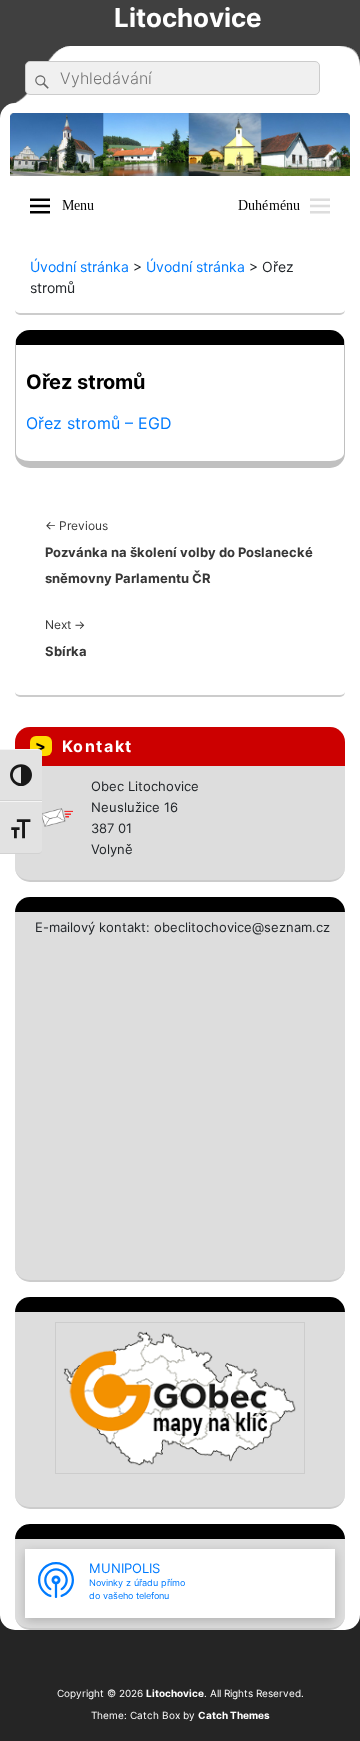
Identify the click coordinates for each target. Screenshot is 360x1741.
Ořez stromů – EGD (99, 423)
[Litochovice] (180, 143)
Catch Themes (234, 1715)
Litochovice (188, 17)
